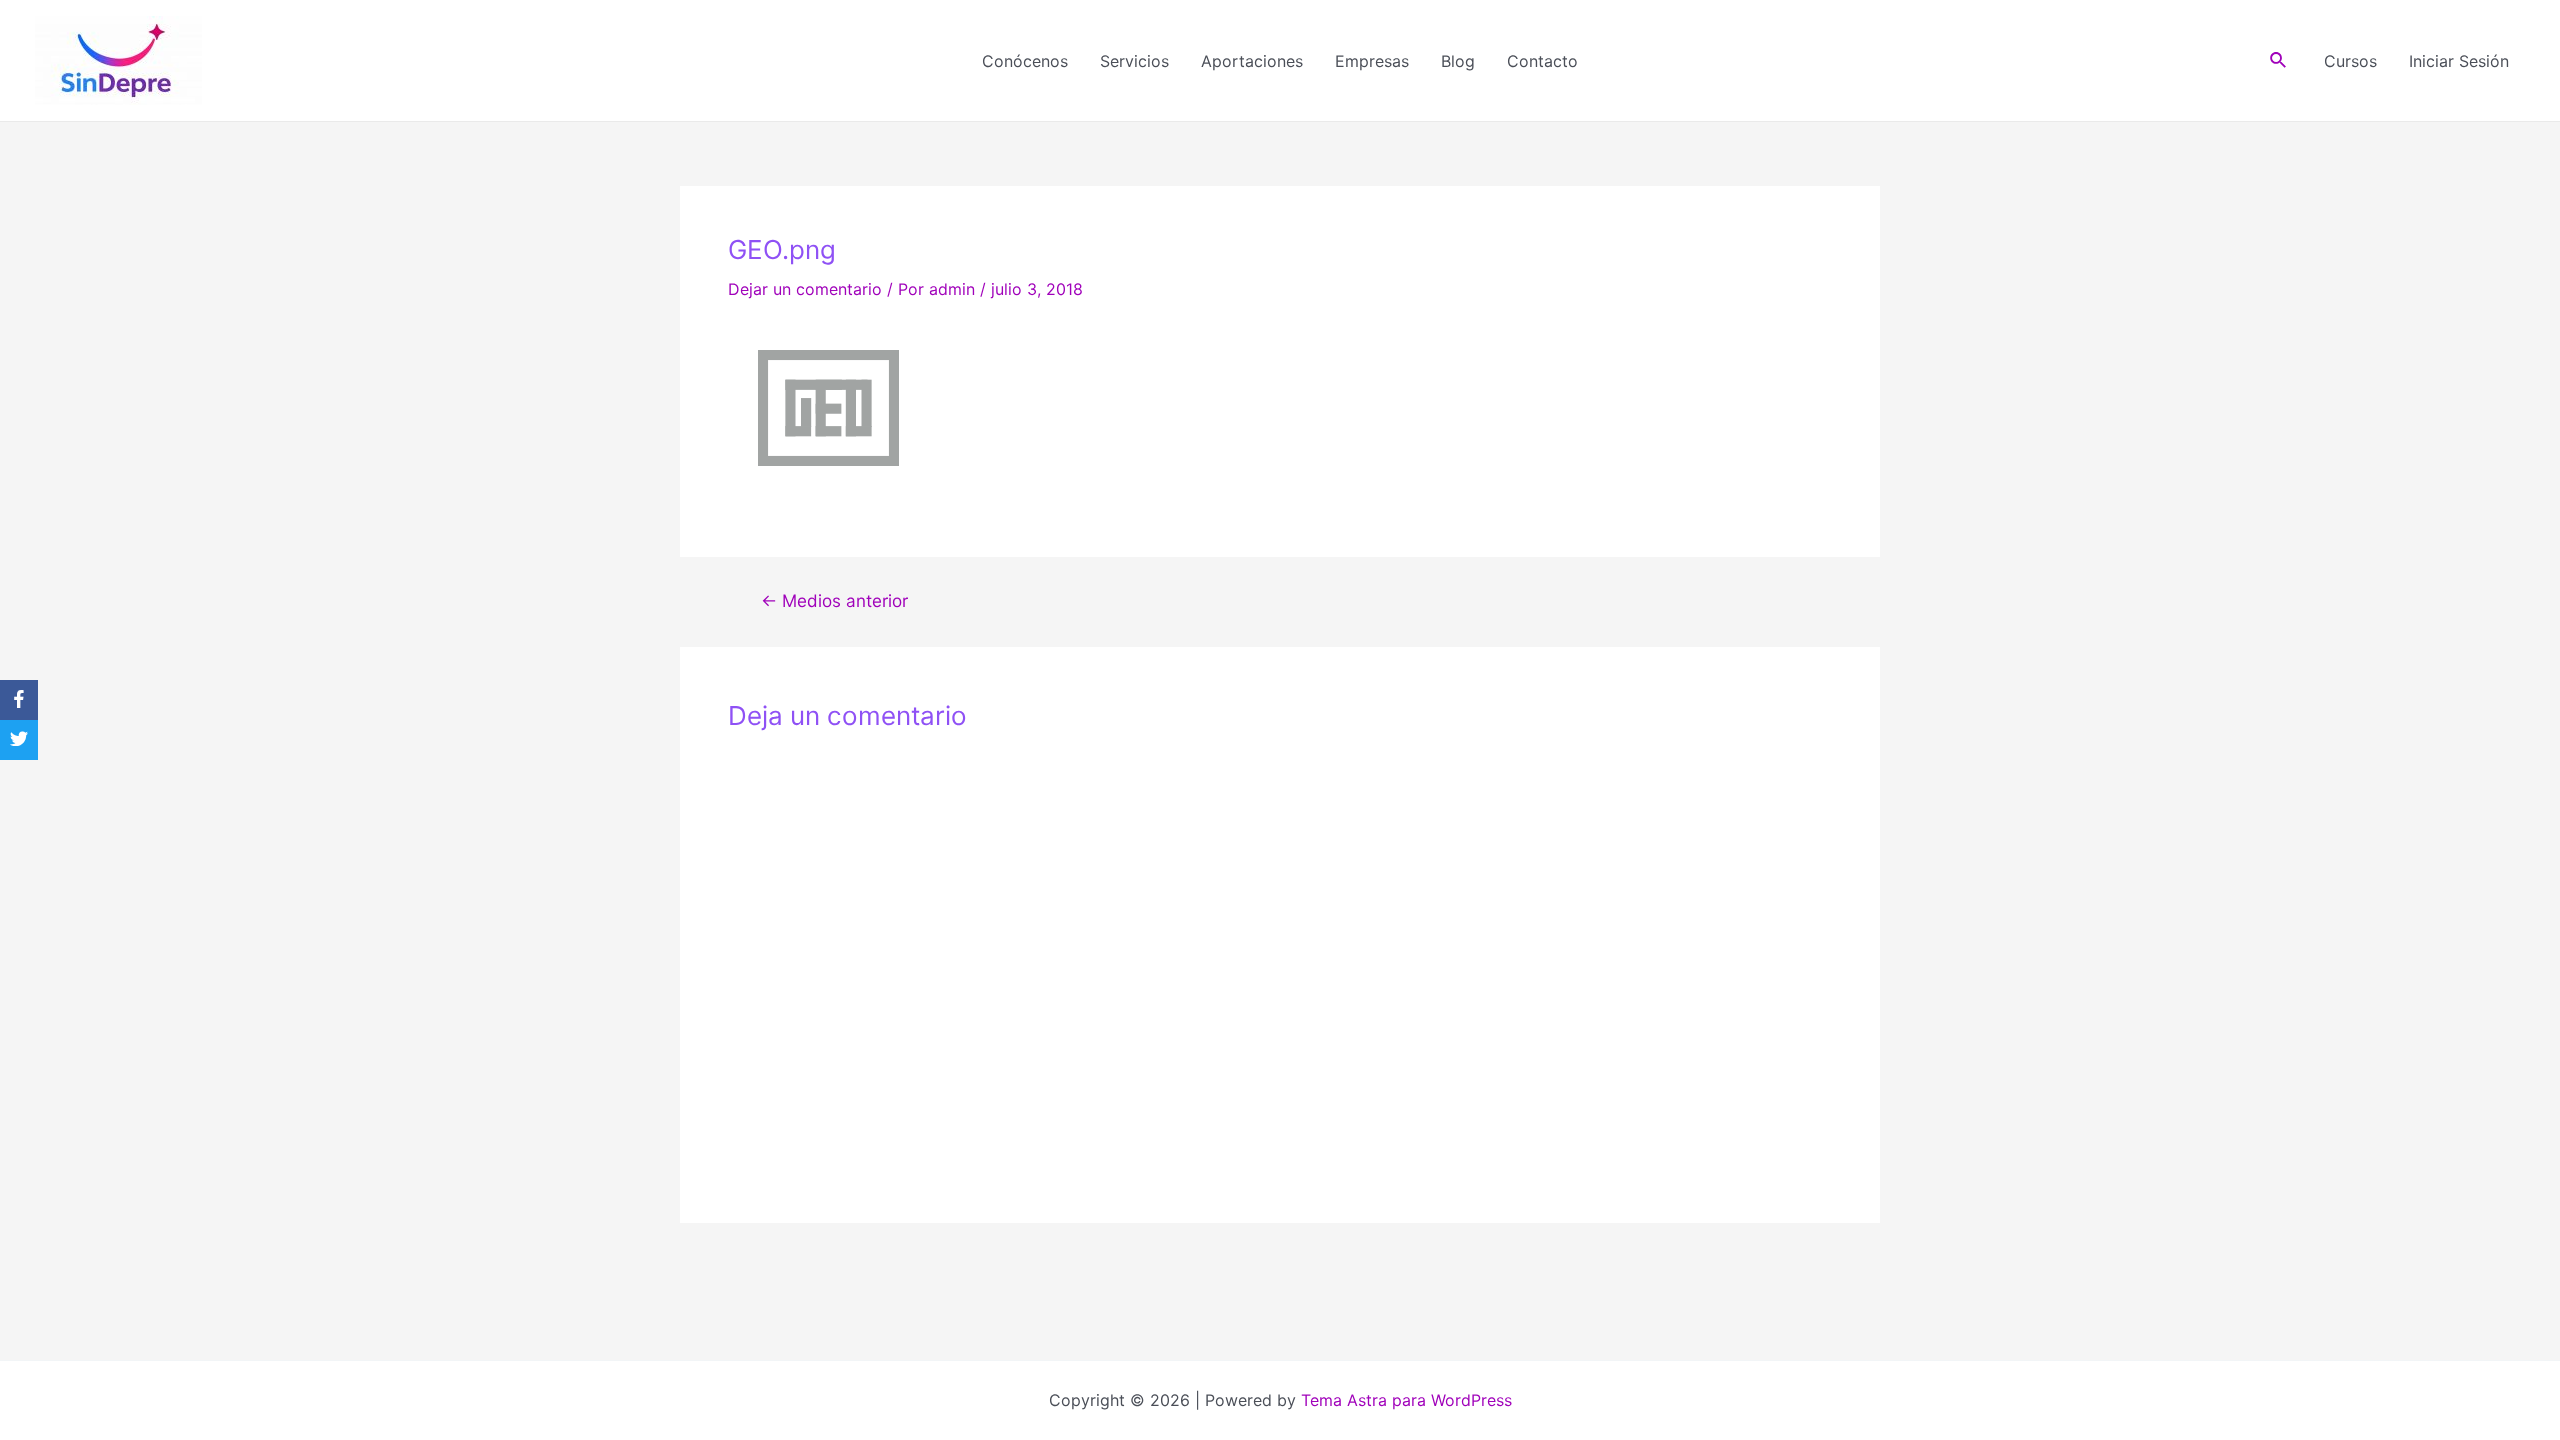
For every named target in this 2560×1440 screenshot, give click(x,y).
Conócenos (1025, 61)
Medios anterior (834, 600)
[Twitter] (19, 740)
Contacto (1542, 61)
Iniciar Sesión (2459, 61)
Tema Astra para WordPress (1406, 1400)
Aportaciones (1252, 61)
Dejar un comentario (805, 289)
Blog (1458, 61)
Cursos (2350, 61)
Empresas (1372, 61)
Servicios (1134, 61)
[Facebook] (19, 700)
